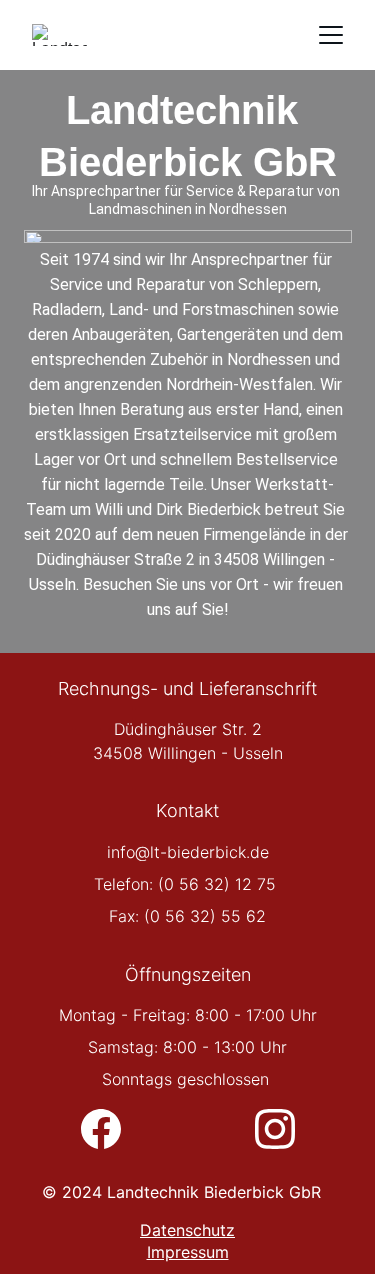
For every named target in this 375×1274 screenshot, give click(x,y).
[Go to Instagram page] (275, 1129)
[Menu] (331, 35)
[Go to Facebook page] (111, 1129)
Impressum (188, 1252)
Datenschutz (187, 1230)
